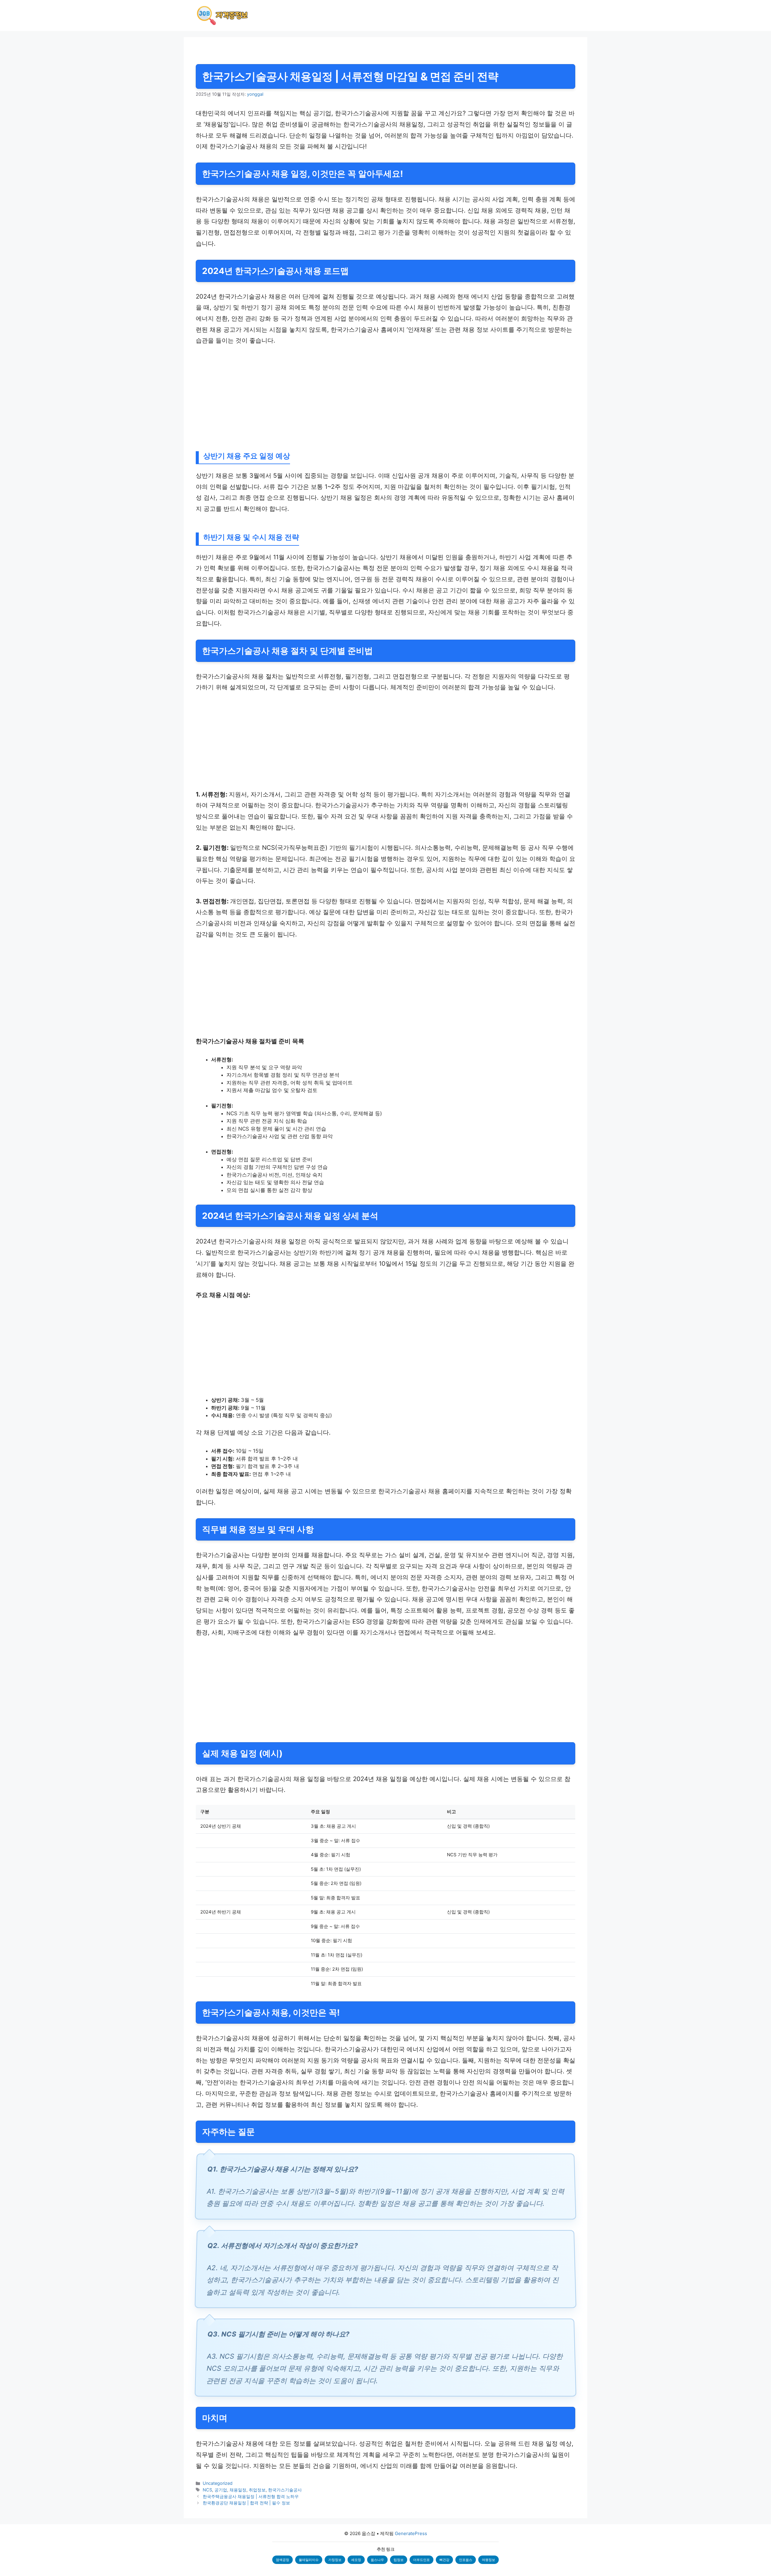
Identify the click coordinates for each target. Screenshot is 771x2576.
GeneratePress (411, 2533)
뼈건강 (444, 2560)
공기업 (221, 2490)
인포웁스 (466, 2560)
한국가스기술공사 (285, 2490)
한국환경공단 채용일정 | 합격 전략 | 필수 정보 (246, 2503)
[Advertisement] (376, 398)
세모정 (356, 2560)
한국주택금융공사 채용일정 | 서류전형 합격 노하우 (251, 2496)
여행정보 (489, 2560)
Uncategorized (218, 2483)
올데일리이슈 (309, 2560)
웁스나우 (377, 2560)
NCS (207, 2490)
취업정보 (257, 2490)
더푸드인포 (421, 2560)
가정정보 (335, 2560)
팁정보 (399, 2560)
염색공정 (282, 2560)
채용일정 (238, 2490)
